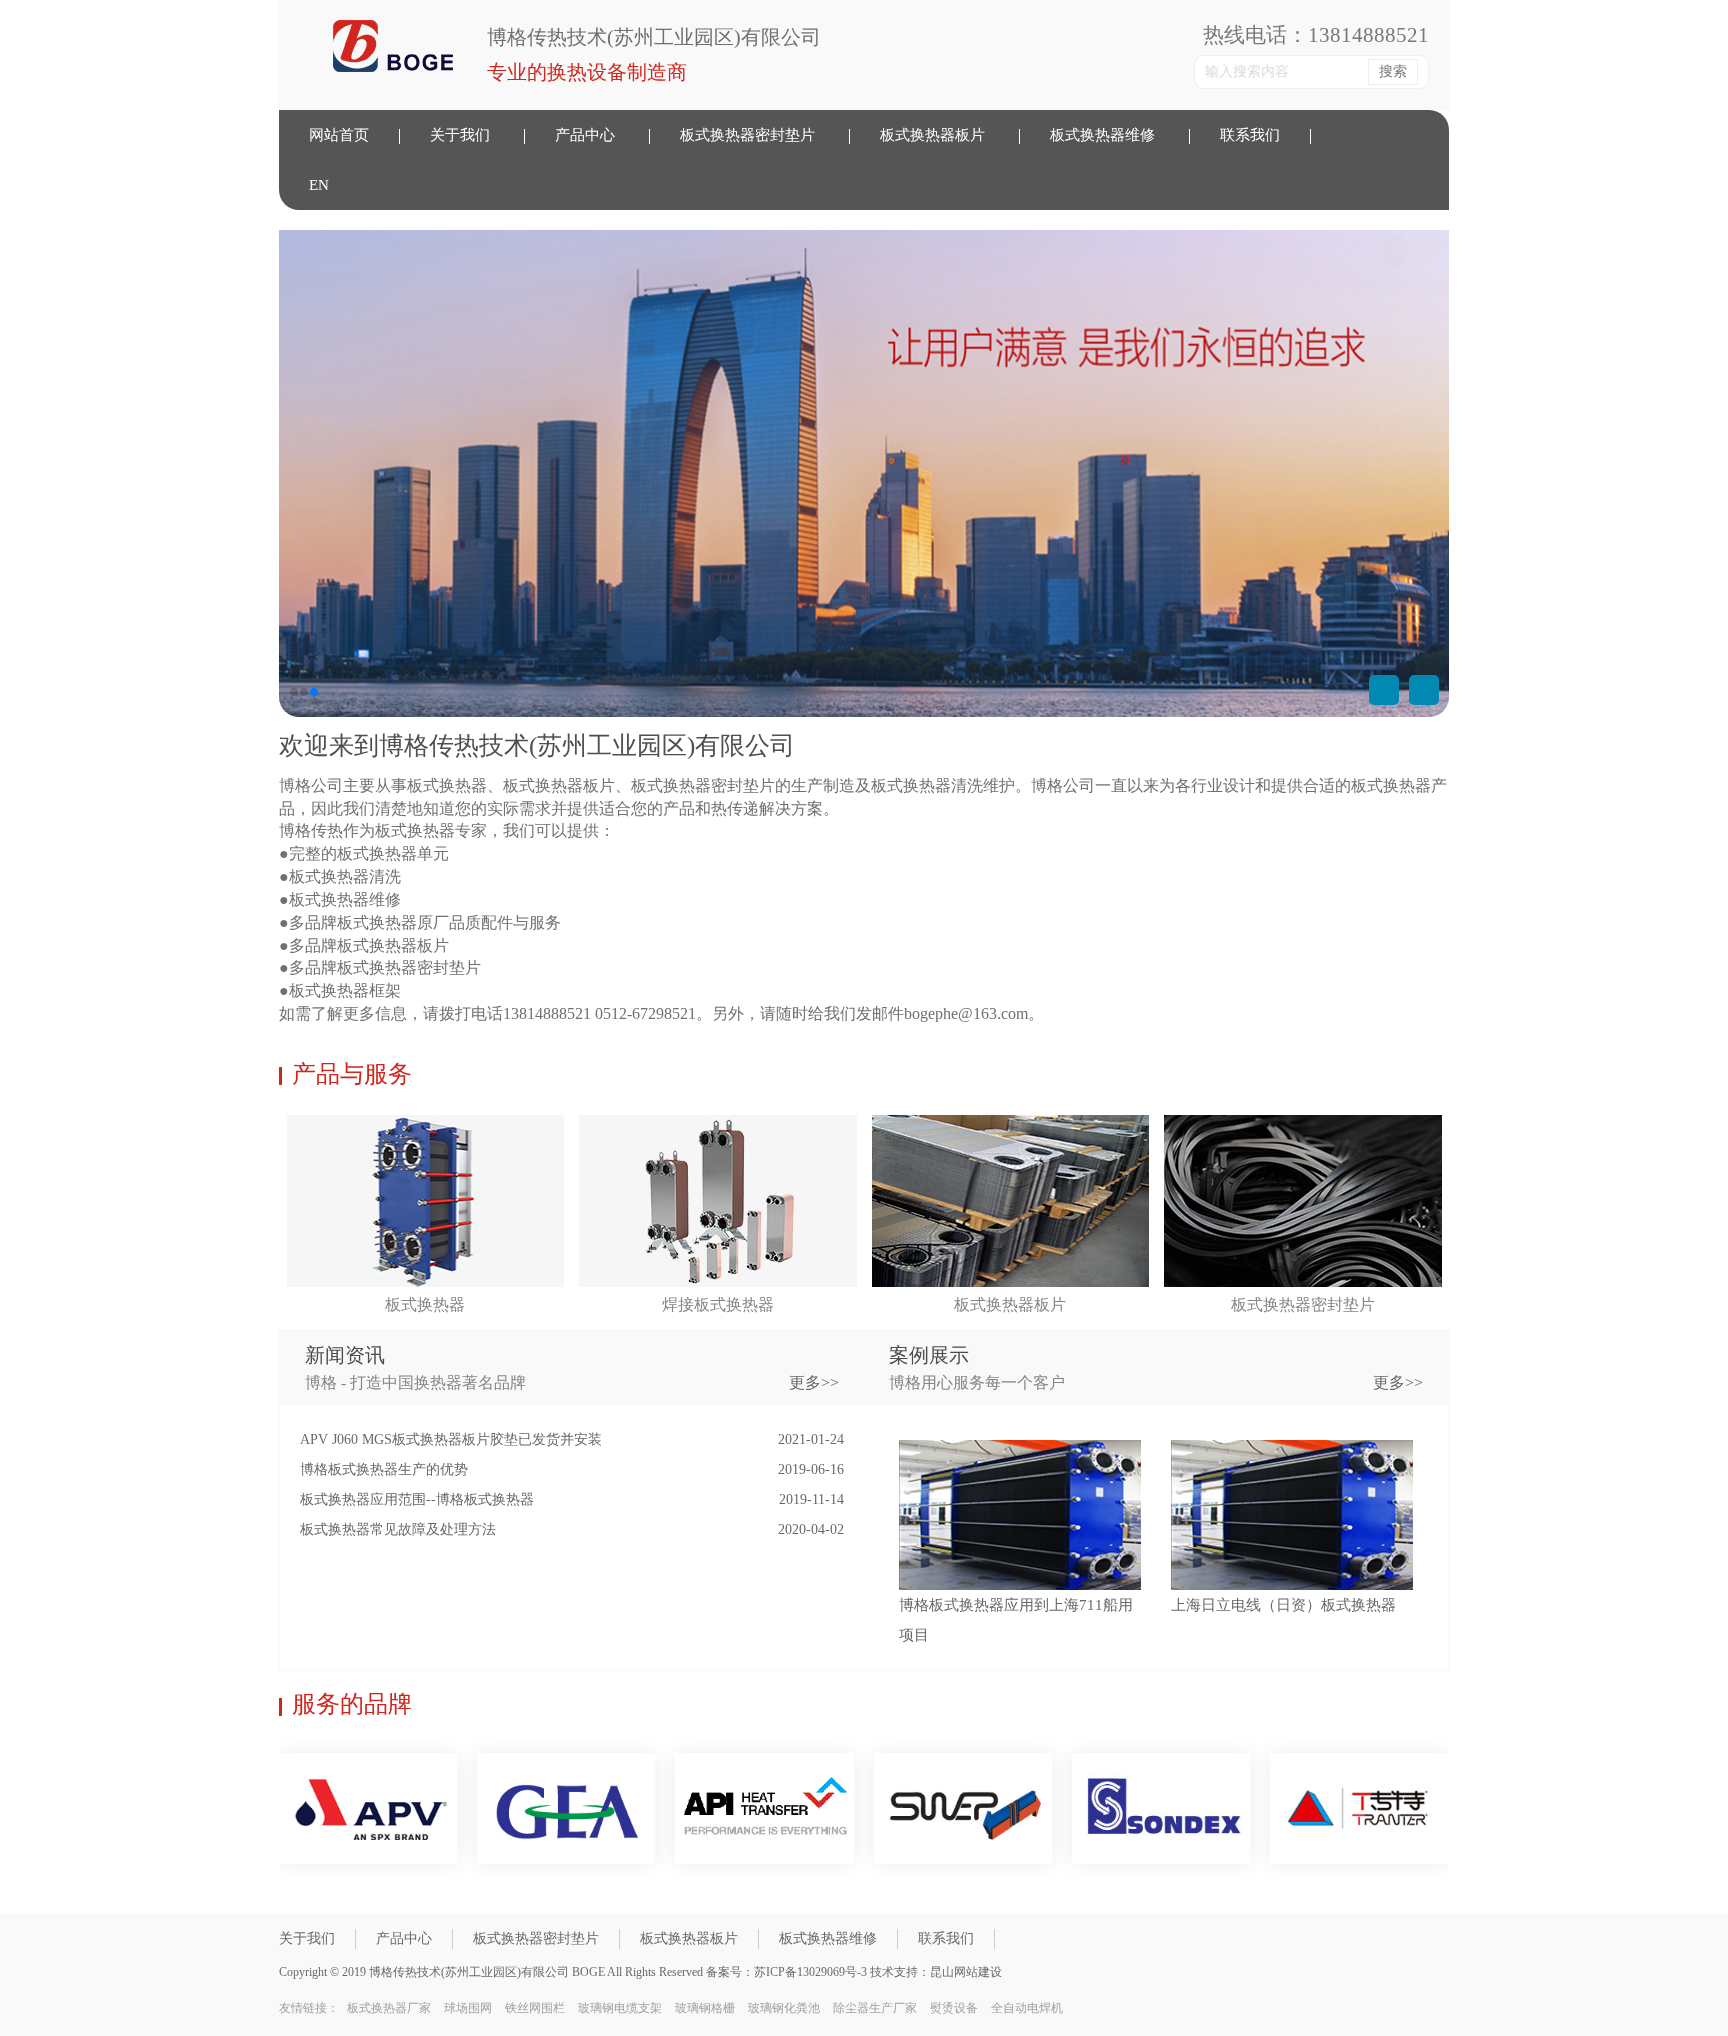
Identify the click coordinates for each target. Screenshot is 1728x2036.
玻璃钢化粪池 (784, 2008)
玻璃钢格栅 (705, 2008)
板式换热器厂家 (389, 2008)
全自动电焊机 (1027, 2008)
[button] (1424, 690)
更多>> (1398, 1382)
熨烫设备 (954, 2008)
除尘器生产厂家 (875, 2008)
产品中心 (585, 135)
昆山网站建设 (966, 1972)
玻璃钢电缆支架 (620, 2008)
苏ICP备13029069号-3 (812, 1972)
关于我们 (460, 135)
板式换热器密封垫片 (747, 135)
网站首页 (339, 135)
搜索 (1393, 71)
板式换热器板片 (932, 135)
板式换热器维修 (1102, 135)
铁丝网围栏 (535, 2008)
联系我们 (1250, 135)
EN (319, 185)
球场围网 (468, 2008)
